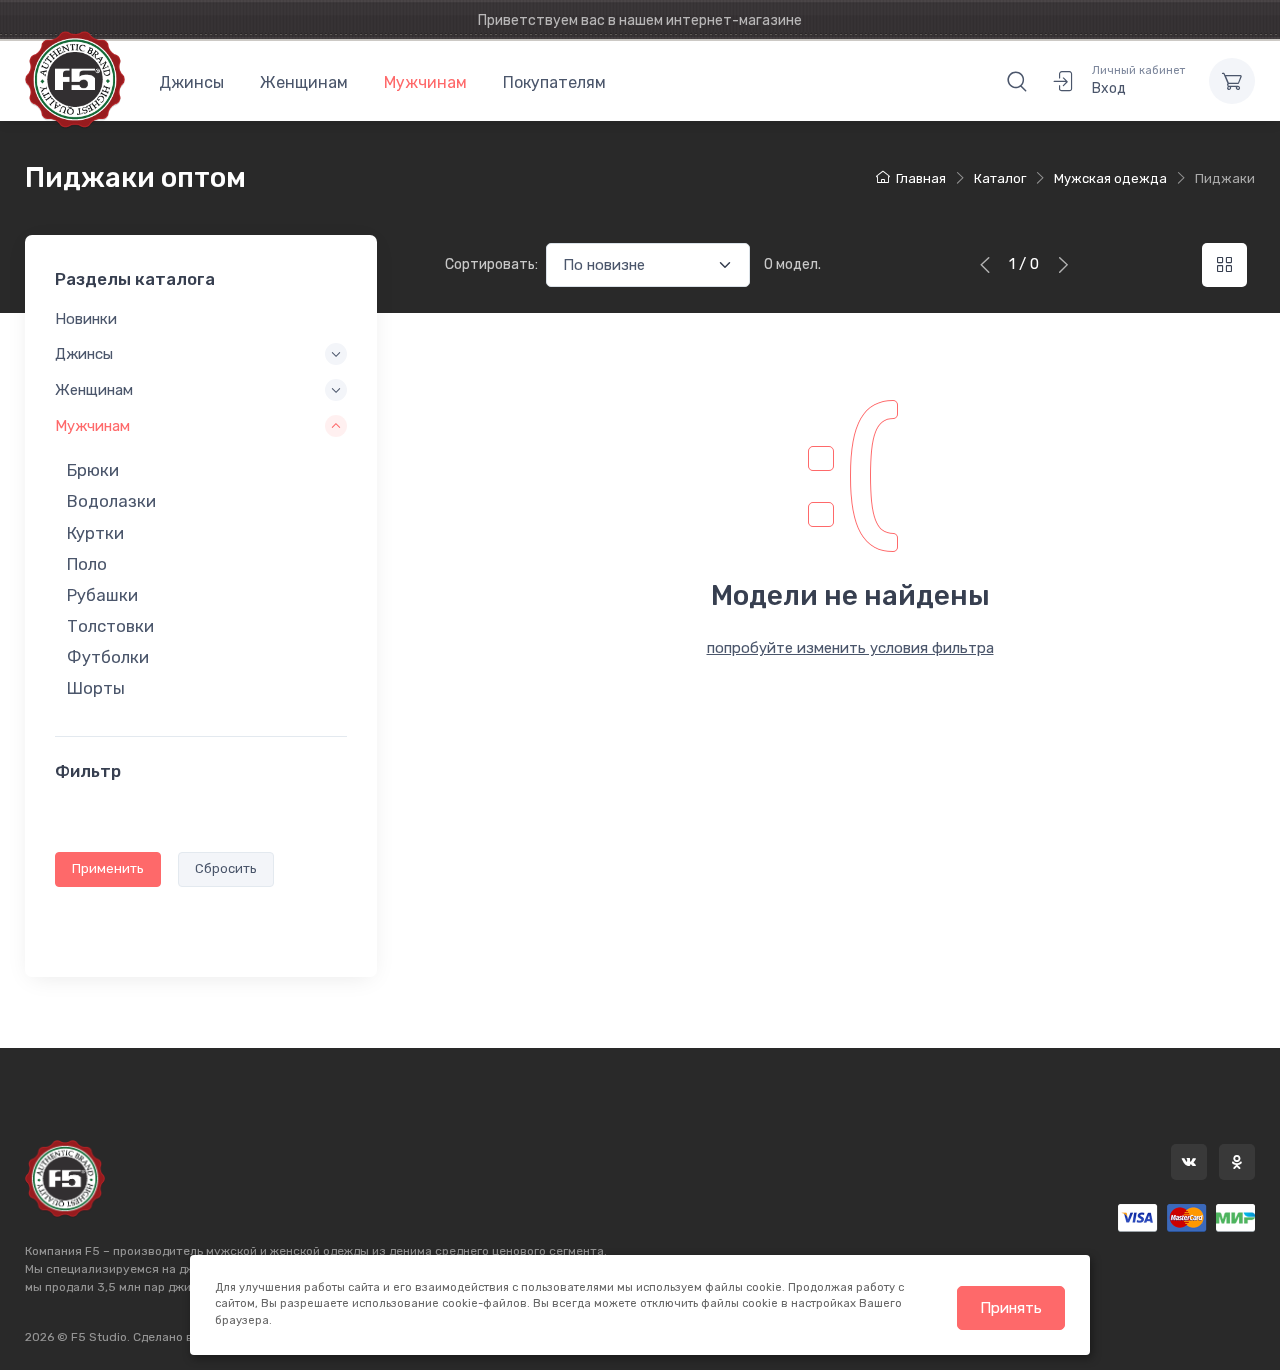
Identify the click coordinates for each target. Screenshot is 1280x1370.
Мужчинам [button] (92, 426)
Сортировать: (491, 264)
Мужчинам (425, 82)
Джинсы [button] (84, 353)
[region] (201, 578)
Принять (1011, 1308)
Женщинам (304, 82)
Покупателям (554, 82)
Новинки (86, 319)
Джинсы (191, 82)
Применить (108, 868)
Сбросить (226, 868)
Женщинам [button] (94, 389)
